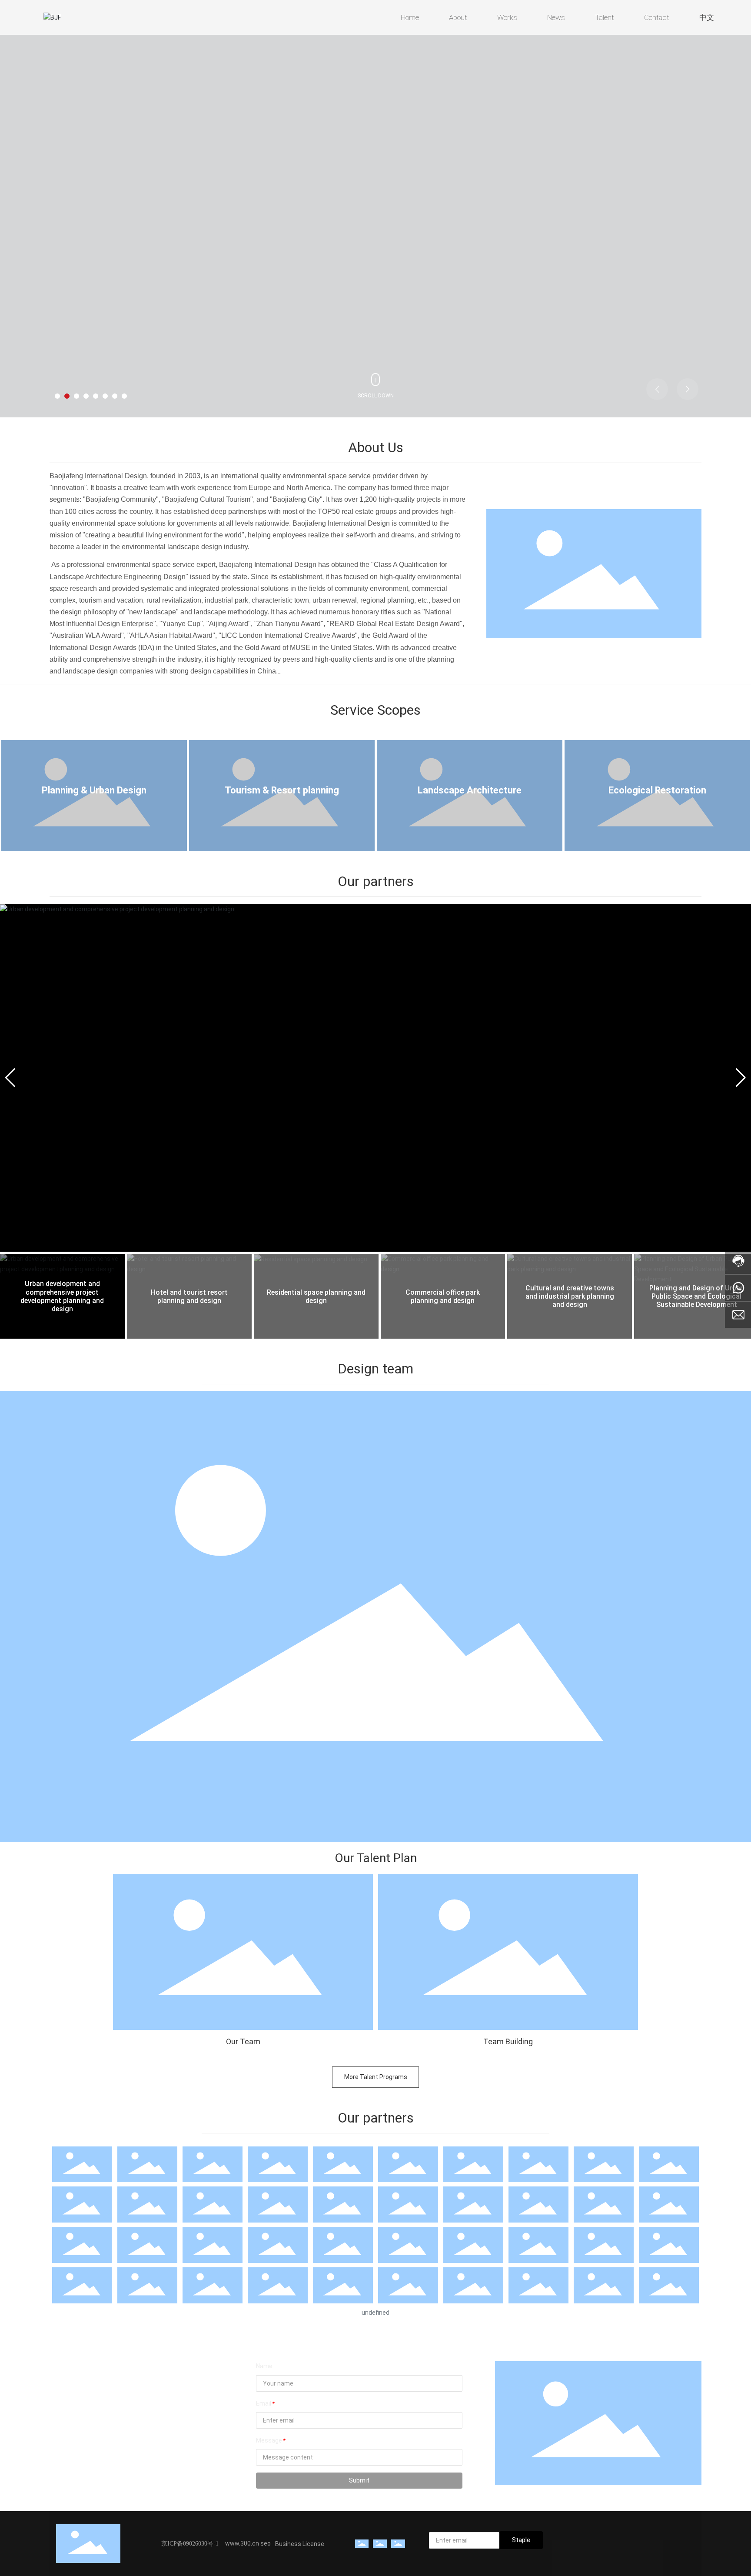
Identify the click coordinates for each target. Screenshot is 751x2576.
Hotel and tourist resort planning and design (189, 1296)
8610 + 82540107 (90, 2415)
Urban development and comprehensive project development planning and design (62, 1296)
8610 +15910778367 (95, 2390)
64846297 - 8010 (150, 2415)
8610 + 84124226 (90, 2403)
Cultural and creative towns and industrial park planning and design (570, 1296)
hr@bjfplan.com (86, 2449)
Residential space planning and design (316, 1296)
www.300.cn (243, 2543)
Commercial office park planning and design (443, 1296)
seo (266, 2543)
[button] (57, 396)
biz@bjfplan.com (88, 2437)
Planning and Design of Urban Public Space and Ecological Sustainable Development (697, 1296)
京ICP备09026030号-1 (190, 2544)
